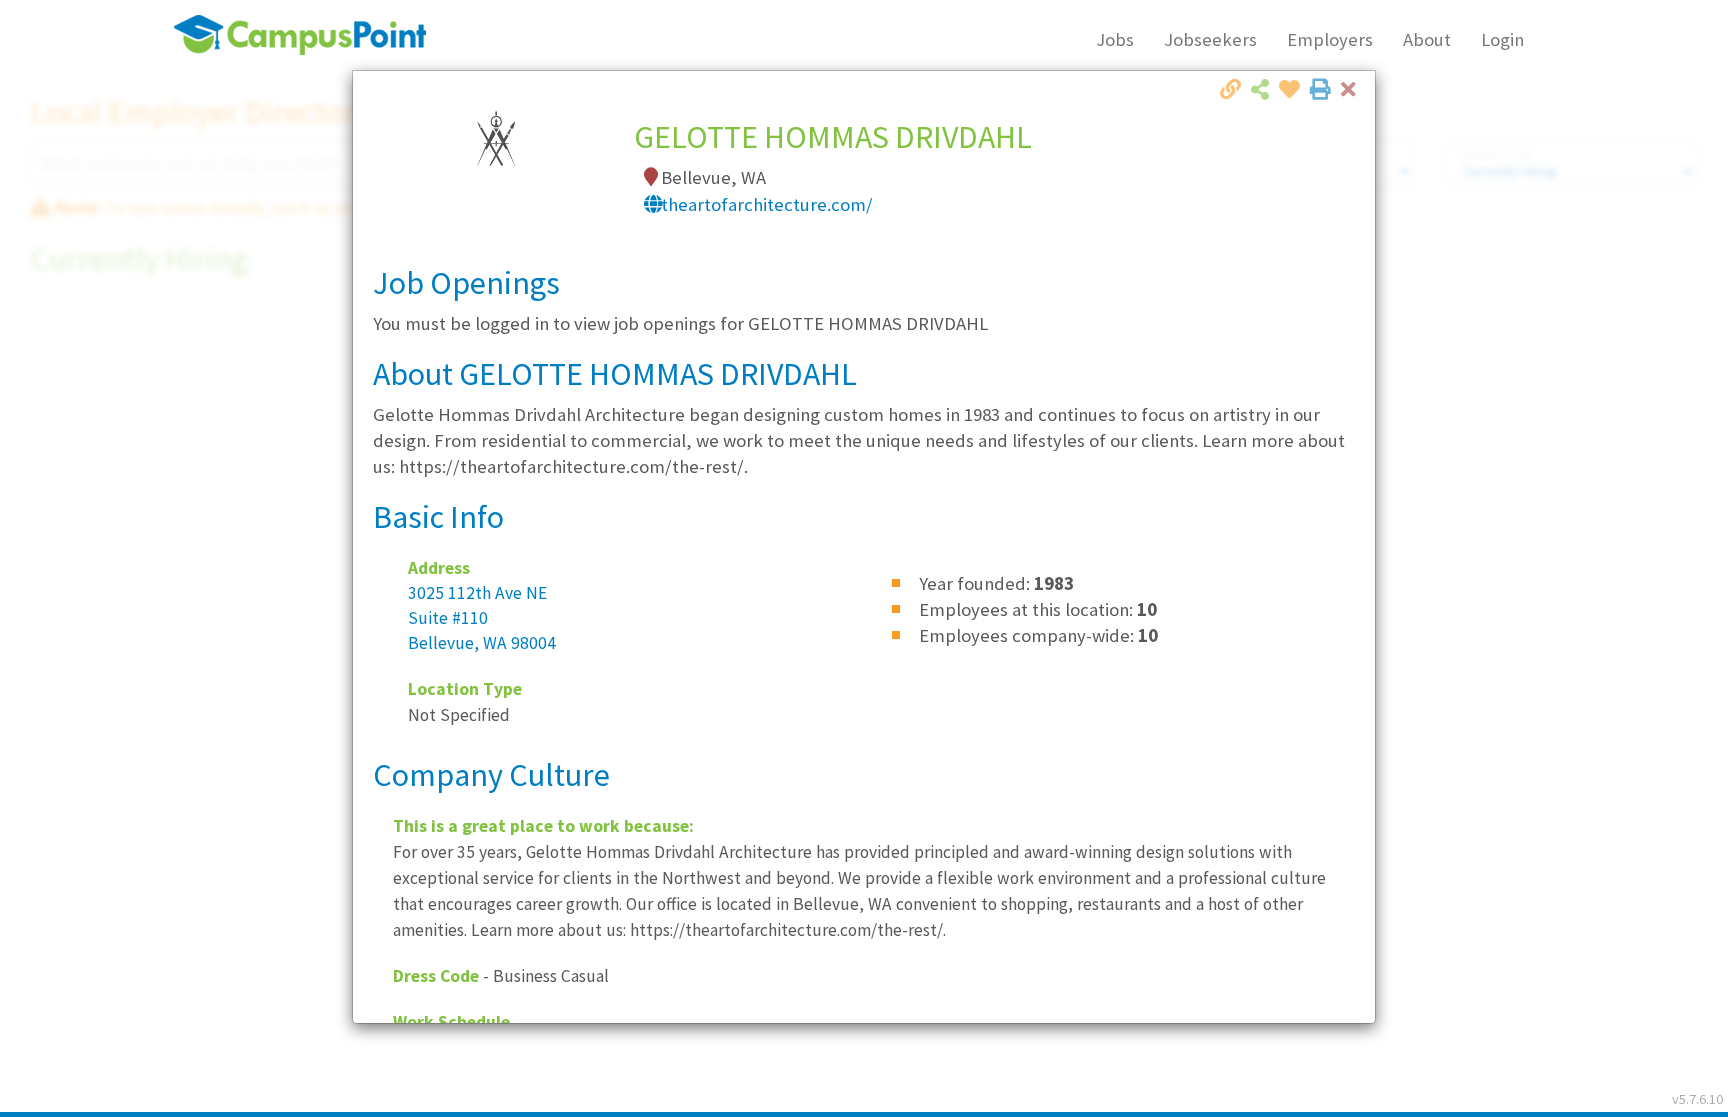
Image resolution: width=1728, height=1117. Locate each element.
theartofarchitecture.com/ (767, 204)
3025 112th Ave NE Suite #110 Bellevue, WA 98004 (482, 618)
